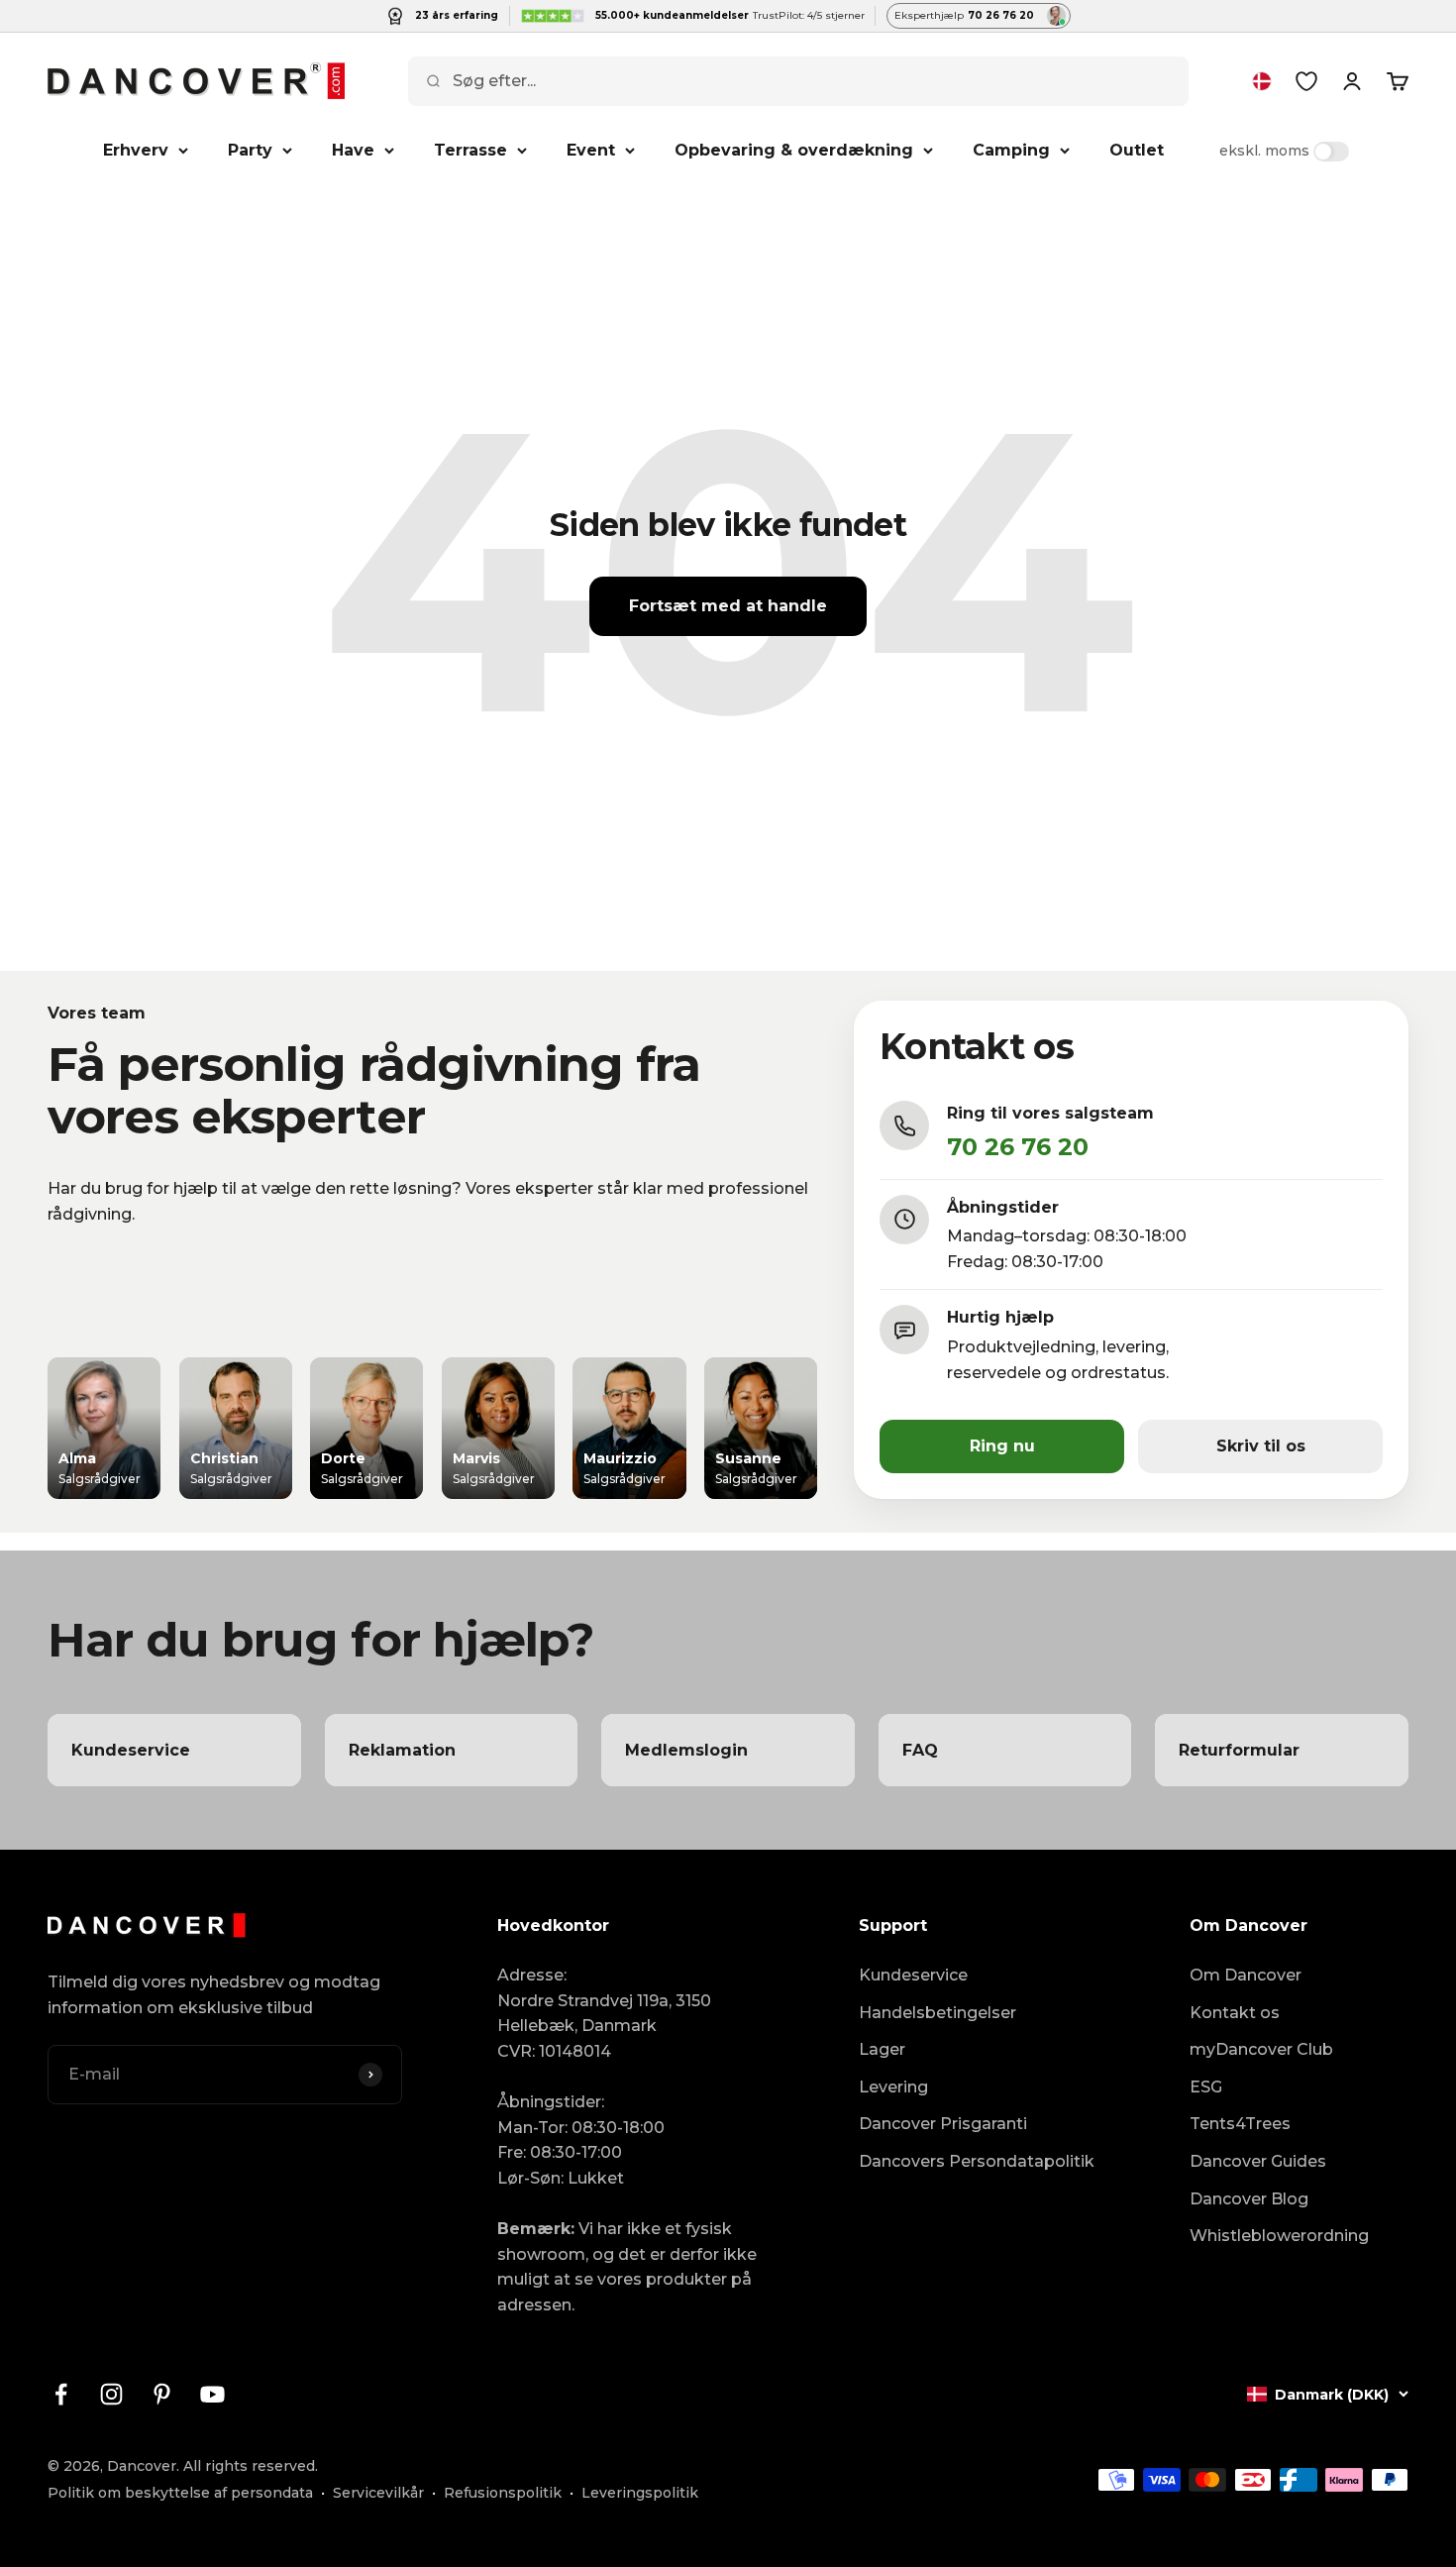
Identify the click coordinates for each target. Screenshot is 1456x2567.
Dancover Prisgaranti (943, 2124)
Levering (893, 2087)
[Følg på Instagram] (111, 2394)
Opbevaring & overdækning (794, 150)
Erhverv (136, 150)
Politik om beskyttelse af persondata (180, 2493)
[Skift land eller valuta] (1262, 81)
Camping (1011, 150)
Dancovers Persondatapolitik (977, 2161)
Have (353, 150)
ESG (1206, 2087)
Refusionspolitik (503, 2493)
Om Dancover (1246, 1975)
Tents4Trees (1240, 2124)
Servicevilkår (378, 2493)
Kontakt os (1235, 2013)
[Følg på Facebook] (61, 2394)
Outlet (1137, 150)
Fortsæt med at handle (728, 606)
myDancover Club (1261, 2049)
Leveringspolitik (640, 2493)
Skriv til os (1261, 1446)
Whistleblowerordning (1279, 2236)
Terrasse (470, 150)
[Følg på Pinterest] (162, 2394)
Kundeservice (913, 1975)
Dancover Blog (1249, 2199)
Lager (882, 2049)
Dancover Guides (1258, 2161)
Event (591, 150)
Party (250, 150)
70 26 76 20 (1018, 1147)
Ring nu (1002, 1446)
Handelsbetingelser (937, 2013)
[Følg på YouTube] (212, 2394)
